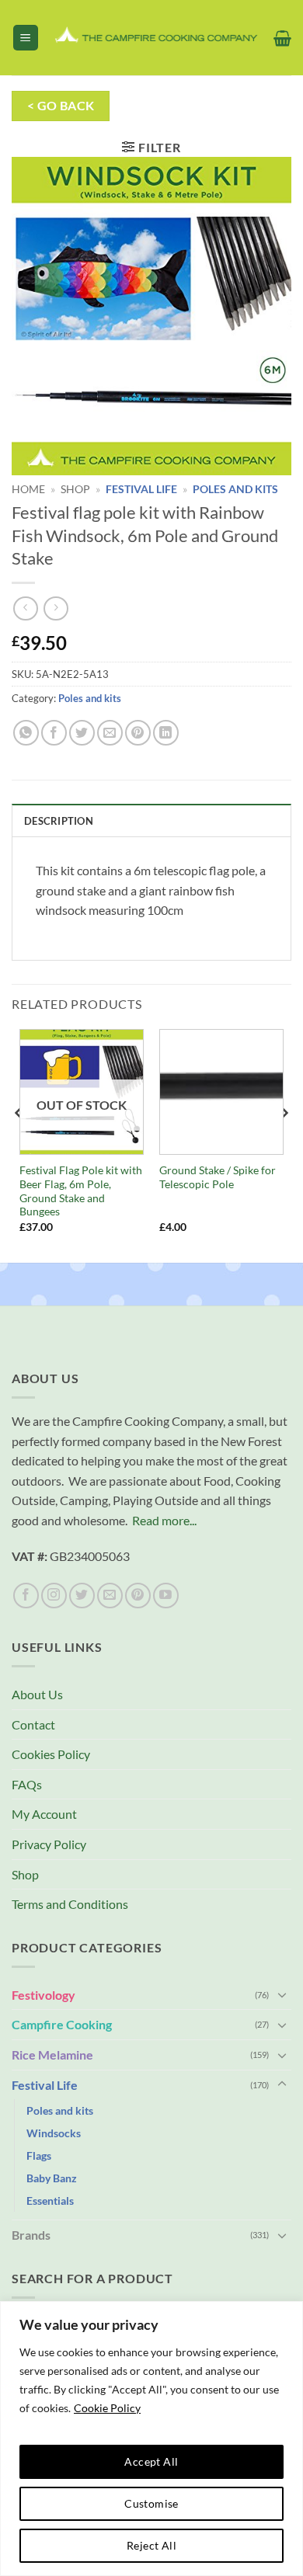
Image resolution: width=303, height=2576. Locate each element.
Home (28, 489)
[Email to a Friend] (110, 733)
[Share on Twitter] (82, 733)
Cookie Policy (107, 2408)
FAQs (27, 1784)
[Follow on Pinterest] (138, 1596)
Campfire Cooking (62, 2024)
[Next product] (25, 608)
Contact (33, 1724)
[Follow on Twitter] (82, 1596)
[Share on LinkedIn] (166, 733)
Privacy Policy (49, 1844)
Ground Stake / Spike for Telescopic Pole (218, 1177)
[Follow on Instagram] (54, 1596)
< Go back (61, 106)
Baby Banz (52, 2178)
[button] (26, 38)
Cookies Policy (51, 1754)
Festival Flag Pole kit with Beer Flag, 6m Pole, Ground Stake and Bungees (81, 1191)
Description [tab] (59, 821)
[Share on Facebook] (54, 733)
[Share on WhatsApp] (26, 733)
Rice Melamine (52, 2055)
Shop (75, 489)
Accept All (151, 2461)
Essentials (50, 2201)
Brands (31, 2235)
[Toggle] (282, 1994)
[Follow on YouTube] (166, 1596)
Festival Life (141, 489)
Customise (151, 2503)
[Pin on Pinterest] (138, 733)
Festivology (44, 1995)
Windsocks (54, 2133)
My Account (44, 1814)
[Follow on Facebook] (26, 1596)
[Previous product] (56, 608)
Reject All (151, 2545)
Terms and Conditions (70, 1904)
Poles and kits (235, 489)
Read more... (164, 1520)
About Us (37, 1694)
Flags (39, 2155)
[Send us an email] (110, 1596)
